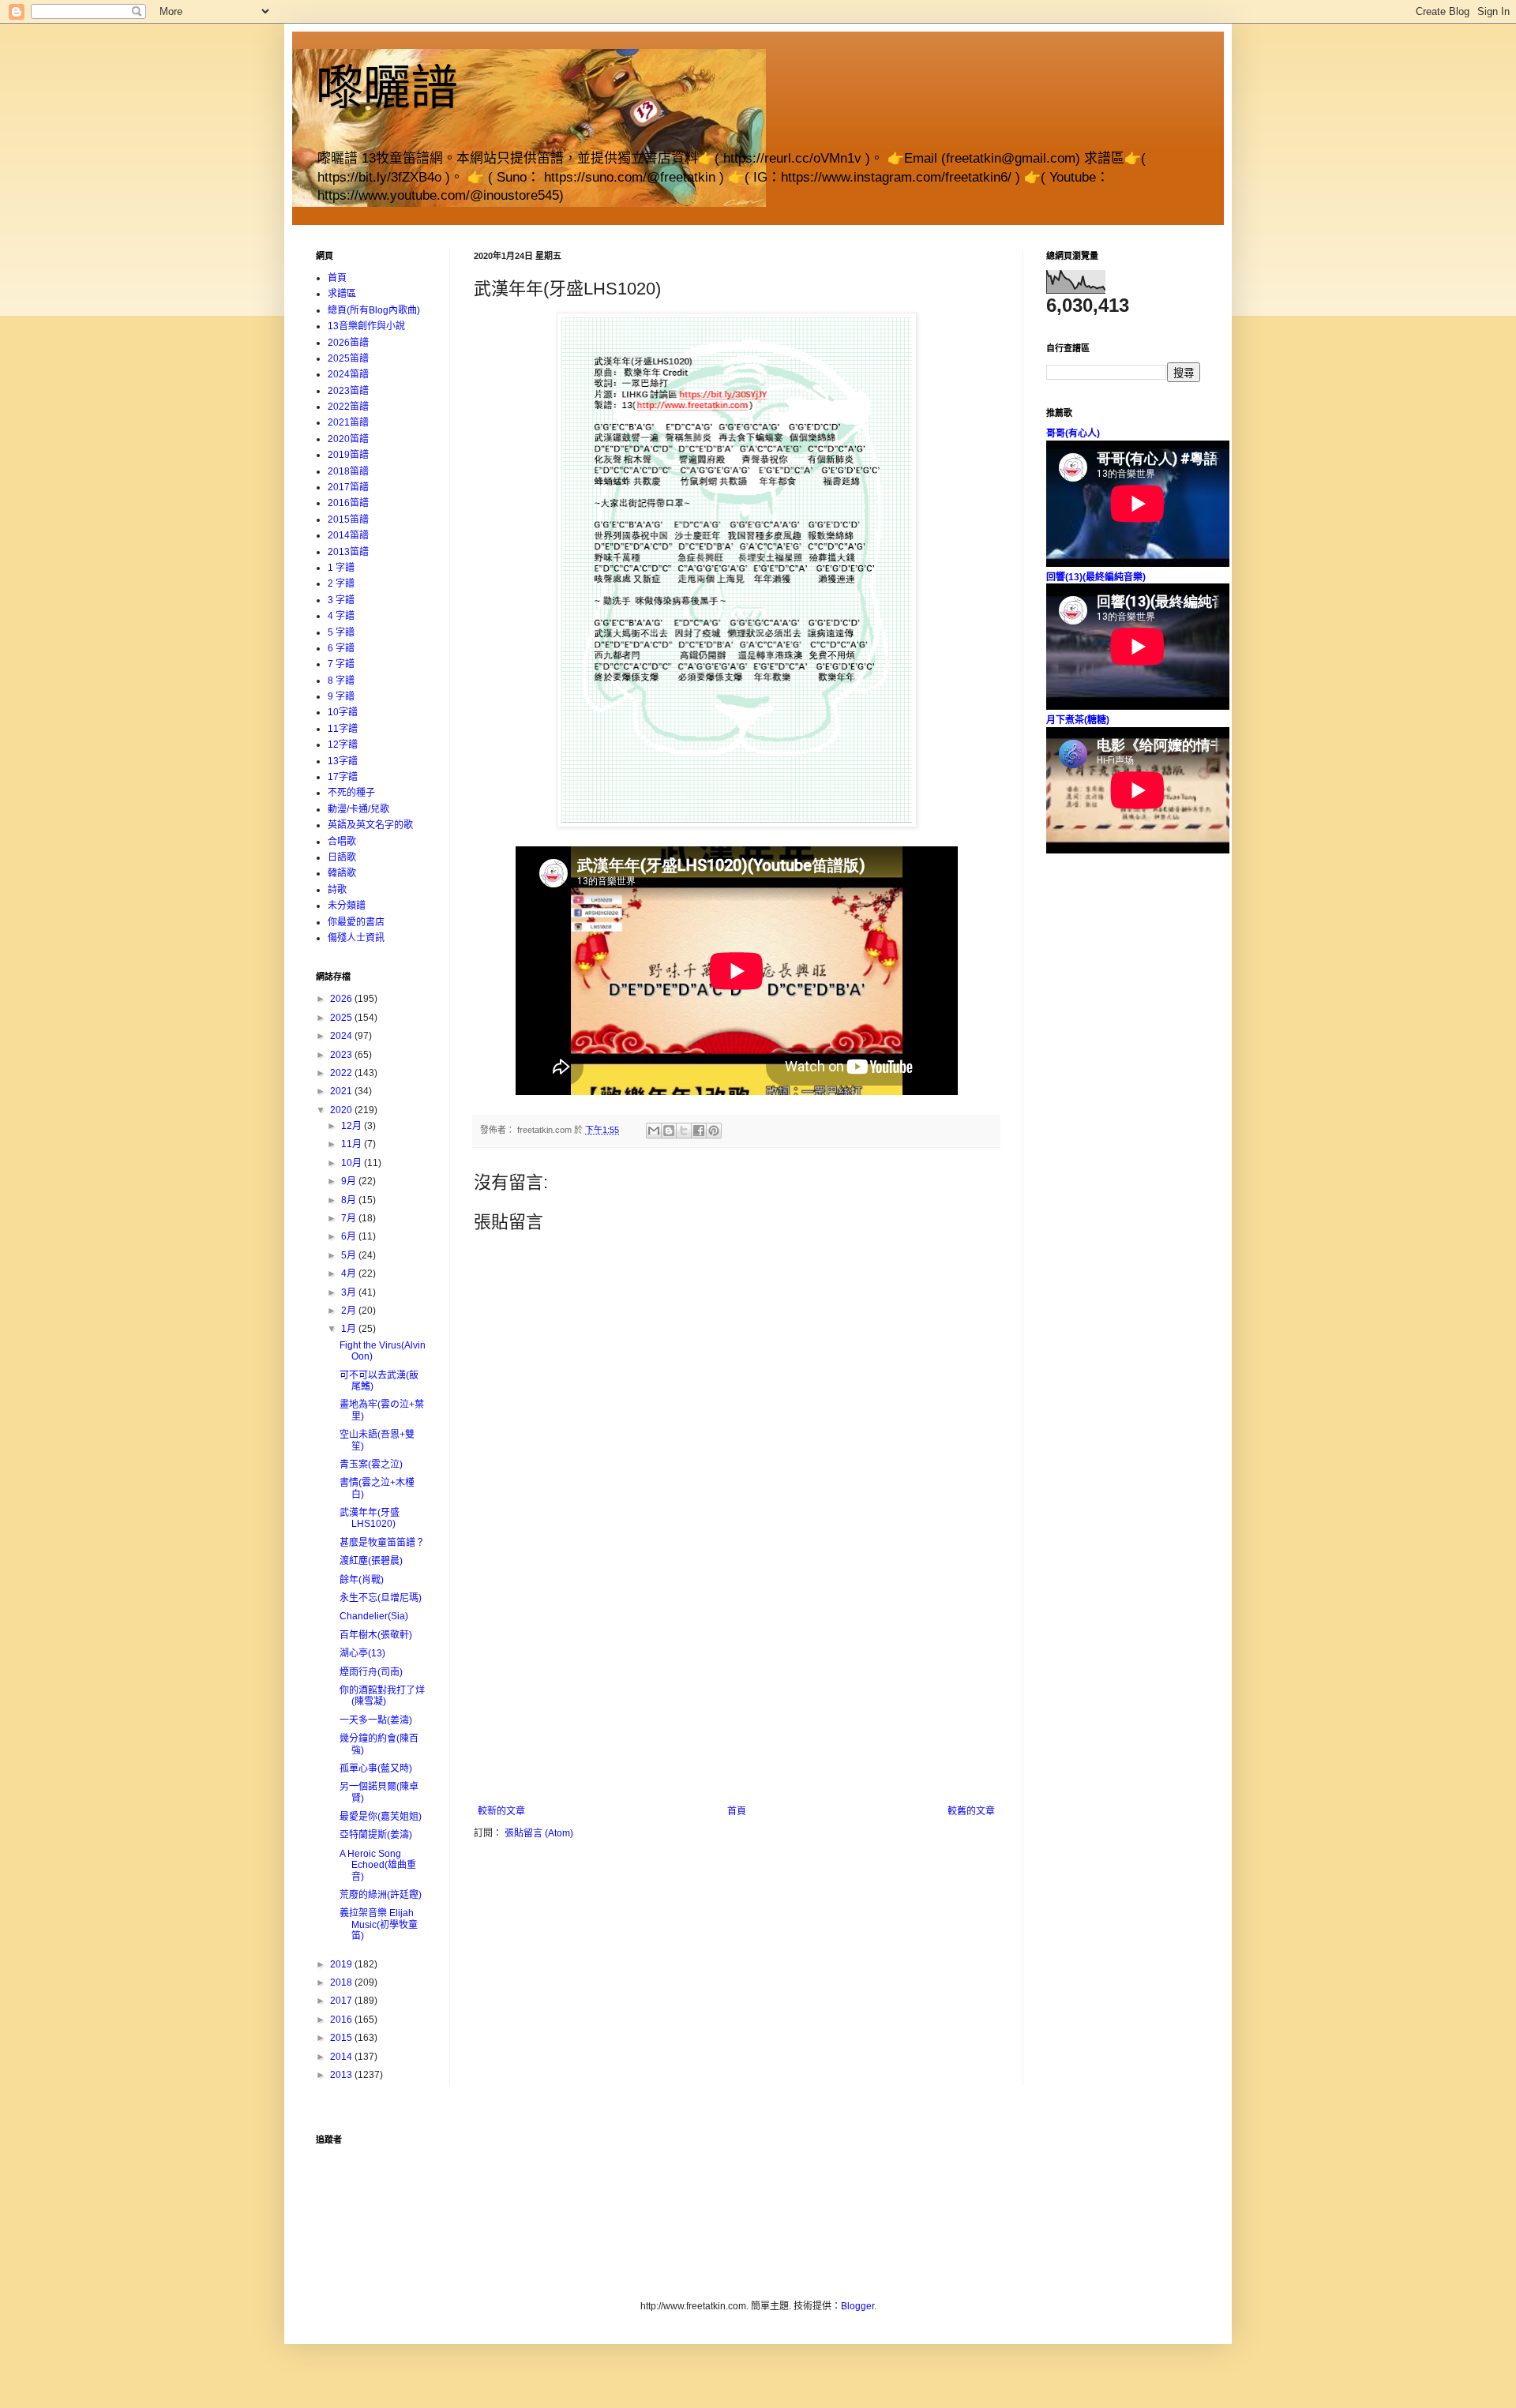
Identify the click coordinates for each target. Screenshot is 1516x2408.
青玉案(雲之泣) (371, 1465)
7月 (350, 1218)
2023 (342, 1055)
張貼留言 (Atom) (539, 1833)
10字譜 (343, 712)
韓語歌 (342, 873)
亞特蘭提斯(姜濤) (376, 1835)
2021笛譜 (348, 422)
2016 (342, 2020)
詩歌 (337, 890)
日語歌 (342, 857)
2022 (342, 1073)
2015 (342, 2038)
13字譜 (343, 761)
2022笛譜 (348, 407)
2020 (342, 1110)
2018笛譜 (348, 471)
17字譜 (343, 777)
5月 (350, 1255)
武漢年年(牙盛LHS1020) (370, 1518)
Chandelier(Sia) (374, 1616)
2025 (342, 1018)
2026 (342, 999)
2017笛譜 (348, 487)
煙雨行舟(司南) (371, 1672)
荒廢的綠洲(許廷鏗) (381, 1895)
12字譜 (343, 745)
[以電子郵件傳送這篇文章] (654, 1131)
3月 (350, 1292)
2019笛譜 (348, 455)
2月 (350, 1311)
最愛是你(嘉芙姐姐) (381, 1817)
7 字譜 (341, 664)
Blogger (857, 2306)
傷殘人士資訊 (356, 938)
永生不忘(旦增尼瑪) (381, 1598)
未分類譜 (347, 906)
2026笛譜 (348, 343)
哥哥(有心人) (1073, 433)
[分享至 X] (684, 1131)
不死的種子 (351, 793)
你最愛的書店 (356, 922)
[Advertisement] (737, 1687)
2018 (342, 1982)
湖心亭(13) (362, 1653)
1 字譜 (341, 568)
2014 (342, 2057)
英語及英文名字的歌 (370, 825)
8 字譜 (341, 681)
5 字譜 (341, 632)
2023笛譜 (348, 391)
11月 (353, 1144)
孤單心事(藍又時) (376, 1768)
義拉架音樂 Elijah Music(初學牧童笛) (379, 1924)
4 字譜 (341, 616)
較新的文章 (501, 1811)
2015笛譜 (348, 519)
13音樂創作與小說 (366, 326)
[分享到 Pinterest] (714, 1131)
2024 (342, 1036)
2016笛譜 (348, 503)
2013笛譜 (348, 552)
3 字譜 (341, 600)
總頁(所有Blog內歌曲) (374, 310)
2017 (342, 2001)
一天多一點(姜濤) (376, 1720)
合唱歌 (342, 842)
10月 (353, 1163)
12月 (353, 1126)
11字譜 (343, 729)
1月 (350, 1329)
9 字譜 (341, 696)
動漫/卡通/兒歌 (358, 809)
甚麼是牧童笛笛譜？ (382, 1543)
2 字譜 (341, 583)
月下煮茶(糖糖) (1078, 720)
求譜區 (342, 294)
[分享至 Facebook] (699, 1131)
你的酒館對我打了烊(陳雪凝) (382, 1696)
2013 (342, 2075)
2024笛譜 (348, 374)
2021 (342, 1091)
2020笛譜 (348, 439)
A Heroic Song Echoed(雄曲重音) (378, 1865)
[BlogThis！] (669, 1131)
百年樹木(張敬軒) (376, 1635)
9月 (350, 1181)
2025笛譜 (348, 358)
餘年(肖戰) (362, 1580)
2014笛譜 (348, 535)
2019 (342, 1964)
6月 (350, 1236)
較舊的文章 (971, 1811)
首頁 (737, 1811)
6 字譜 (341, 648)
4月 (350, 1273)
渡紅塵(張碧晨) (371, 1561)
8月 (350, 1200)
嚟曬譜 (387, 88)
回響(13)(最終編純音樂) (1096, 577)
